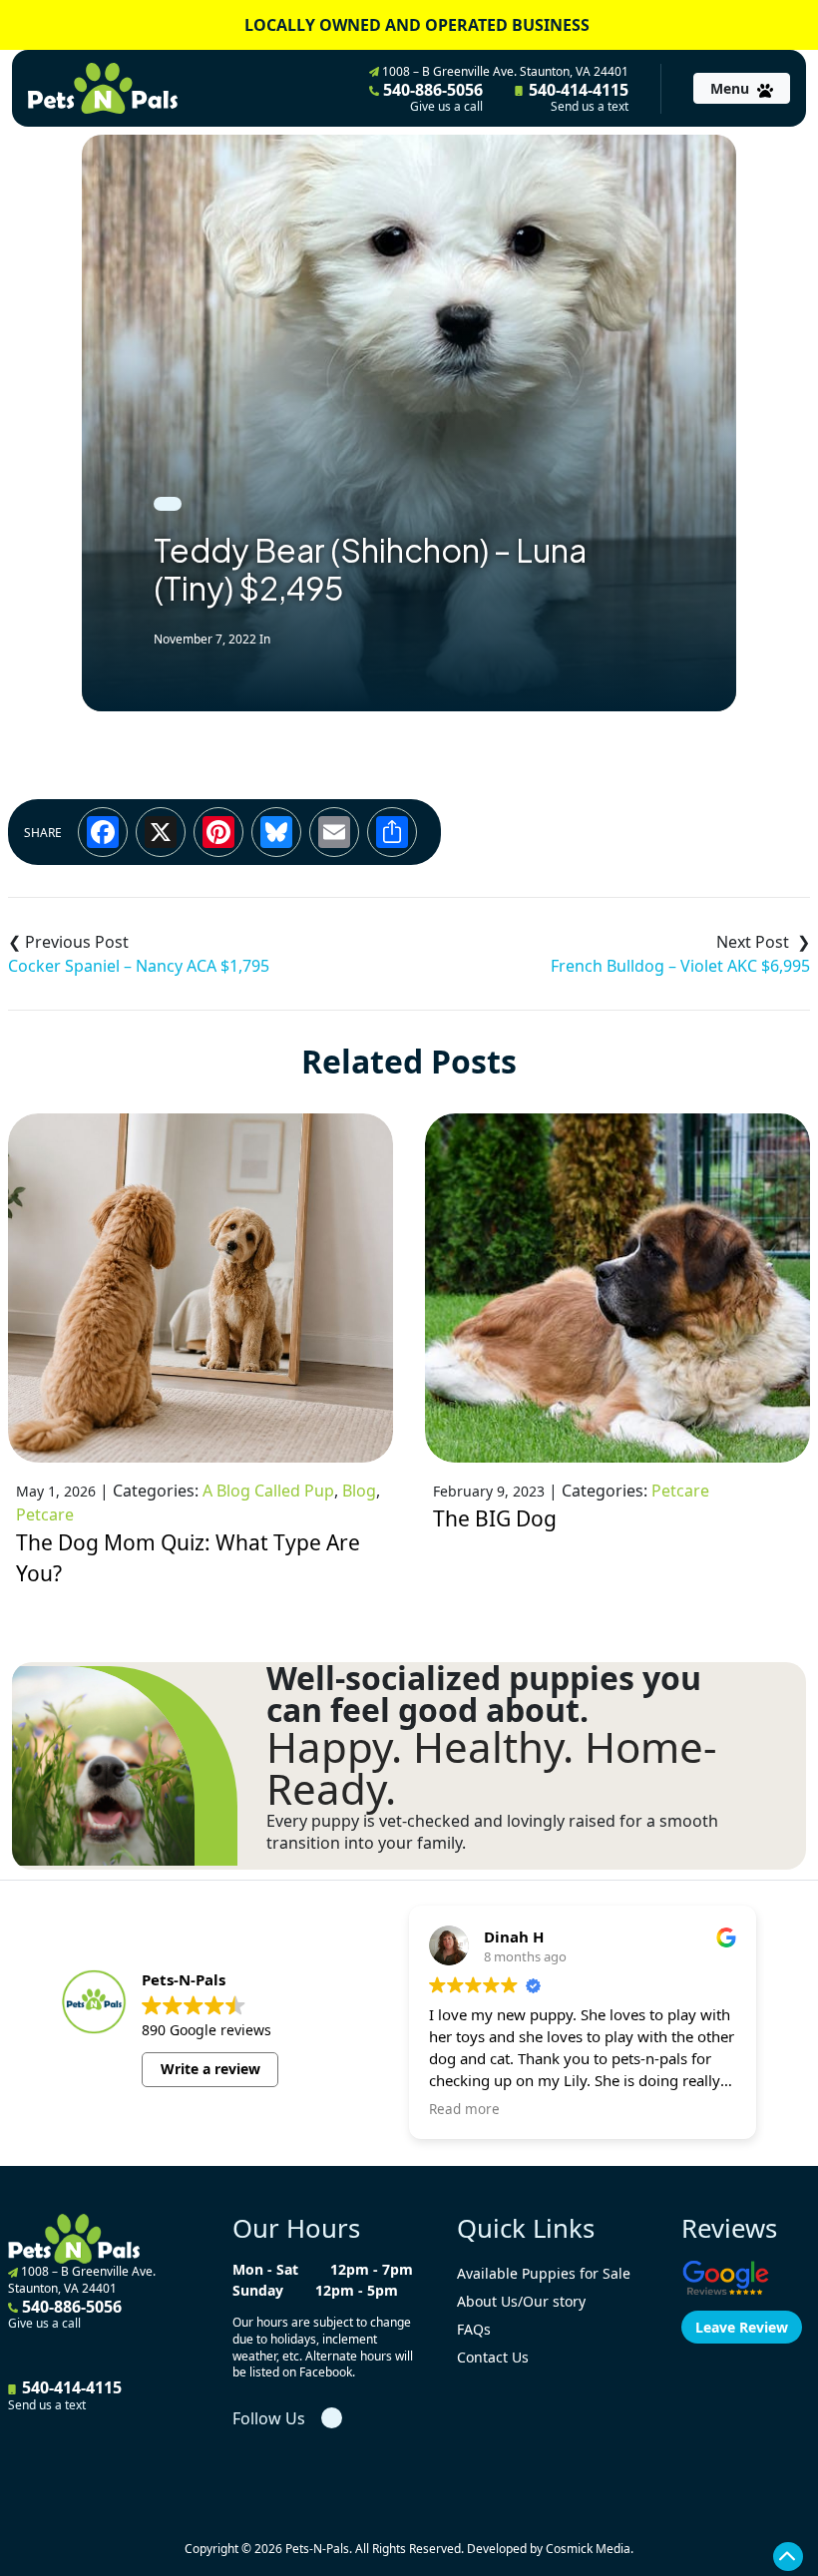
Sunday (258, 2290)
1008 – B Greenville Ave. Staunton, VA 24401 (504, 71)
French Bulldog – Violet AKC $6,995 (680, 966)
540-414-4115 (577, 97)
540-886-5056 (431, 97)
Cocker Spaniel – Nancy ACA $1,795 (139, 966)
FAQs (474, 2329)
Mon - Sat (265, 2269)
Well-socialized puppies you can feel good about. (484, 1694)
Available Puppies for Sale (544, 2273)
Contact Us (493, 2357)
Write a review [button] (210, 2069)
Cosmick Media (588, 2549)
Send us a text (590, 107)
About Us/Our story (521, 2301)
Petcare (45, 1514)
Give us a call (446, 107)
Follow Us (269, 2418)
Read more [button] (464, 2109)
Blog (359, 1491)
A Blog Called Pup (268, 1491)
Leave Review (742, 2327)
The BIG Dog (495, 1518)
